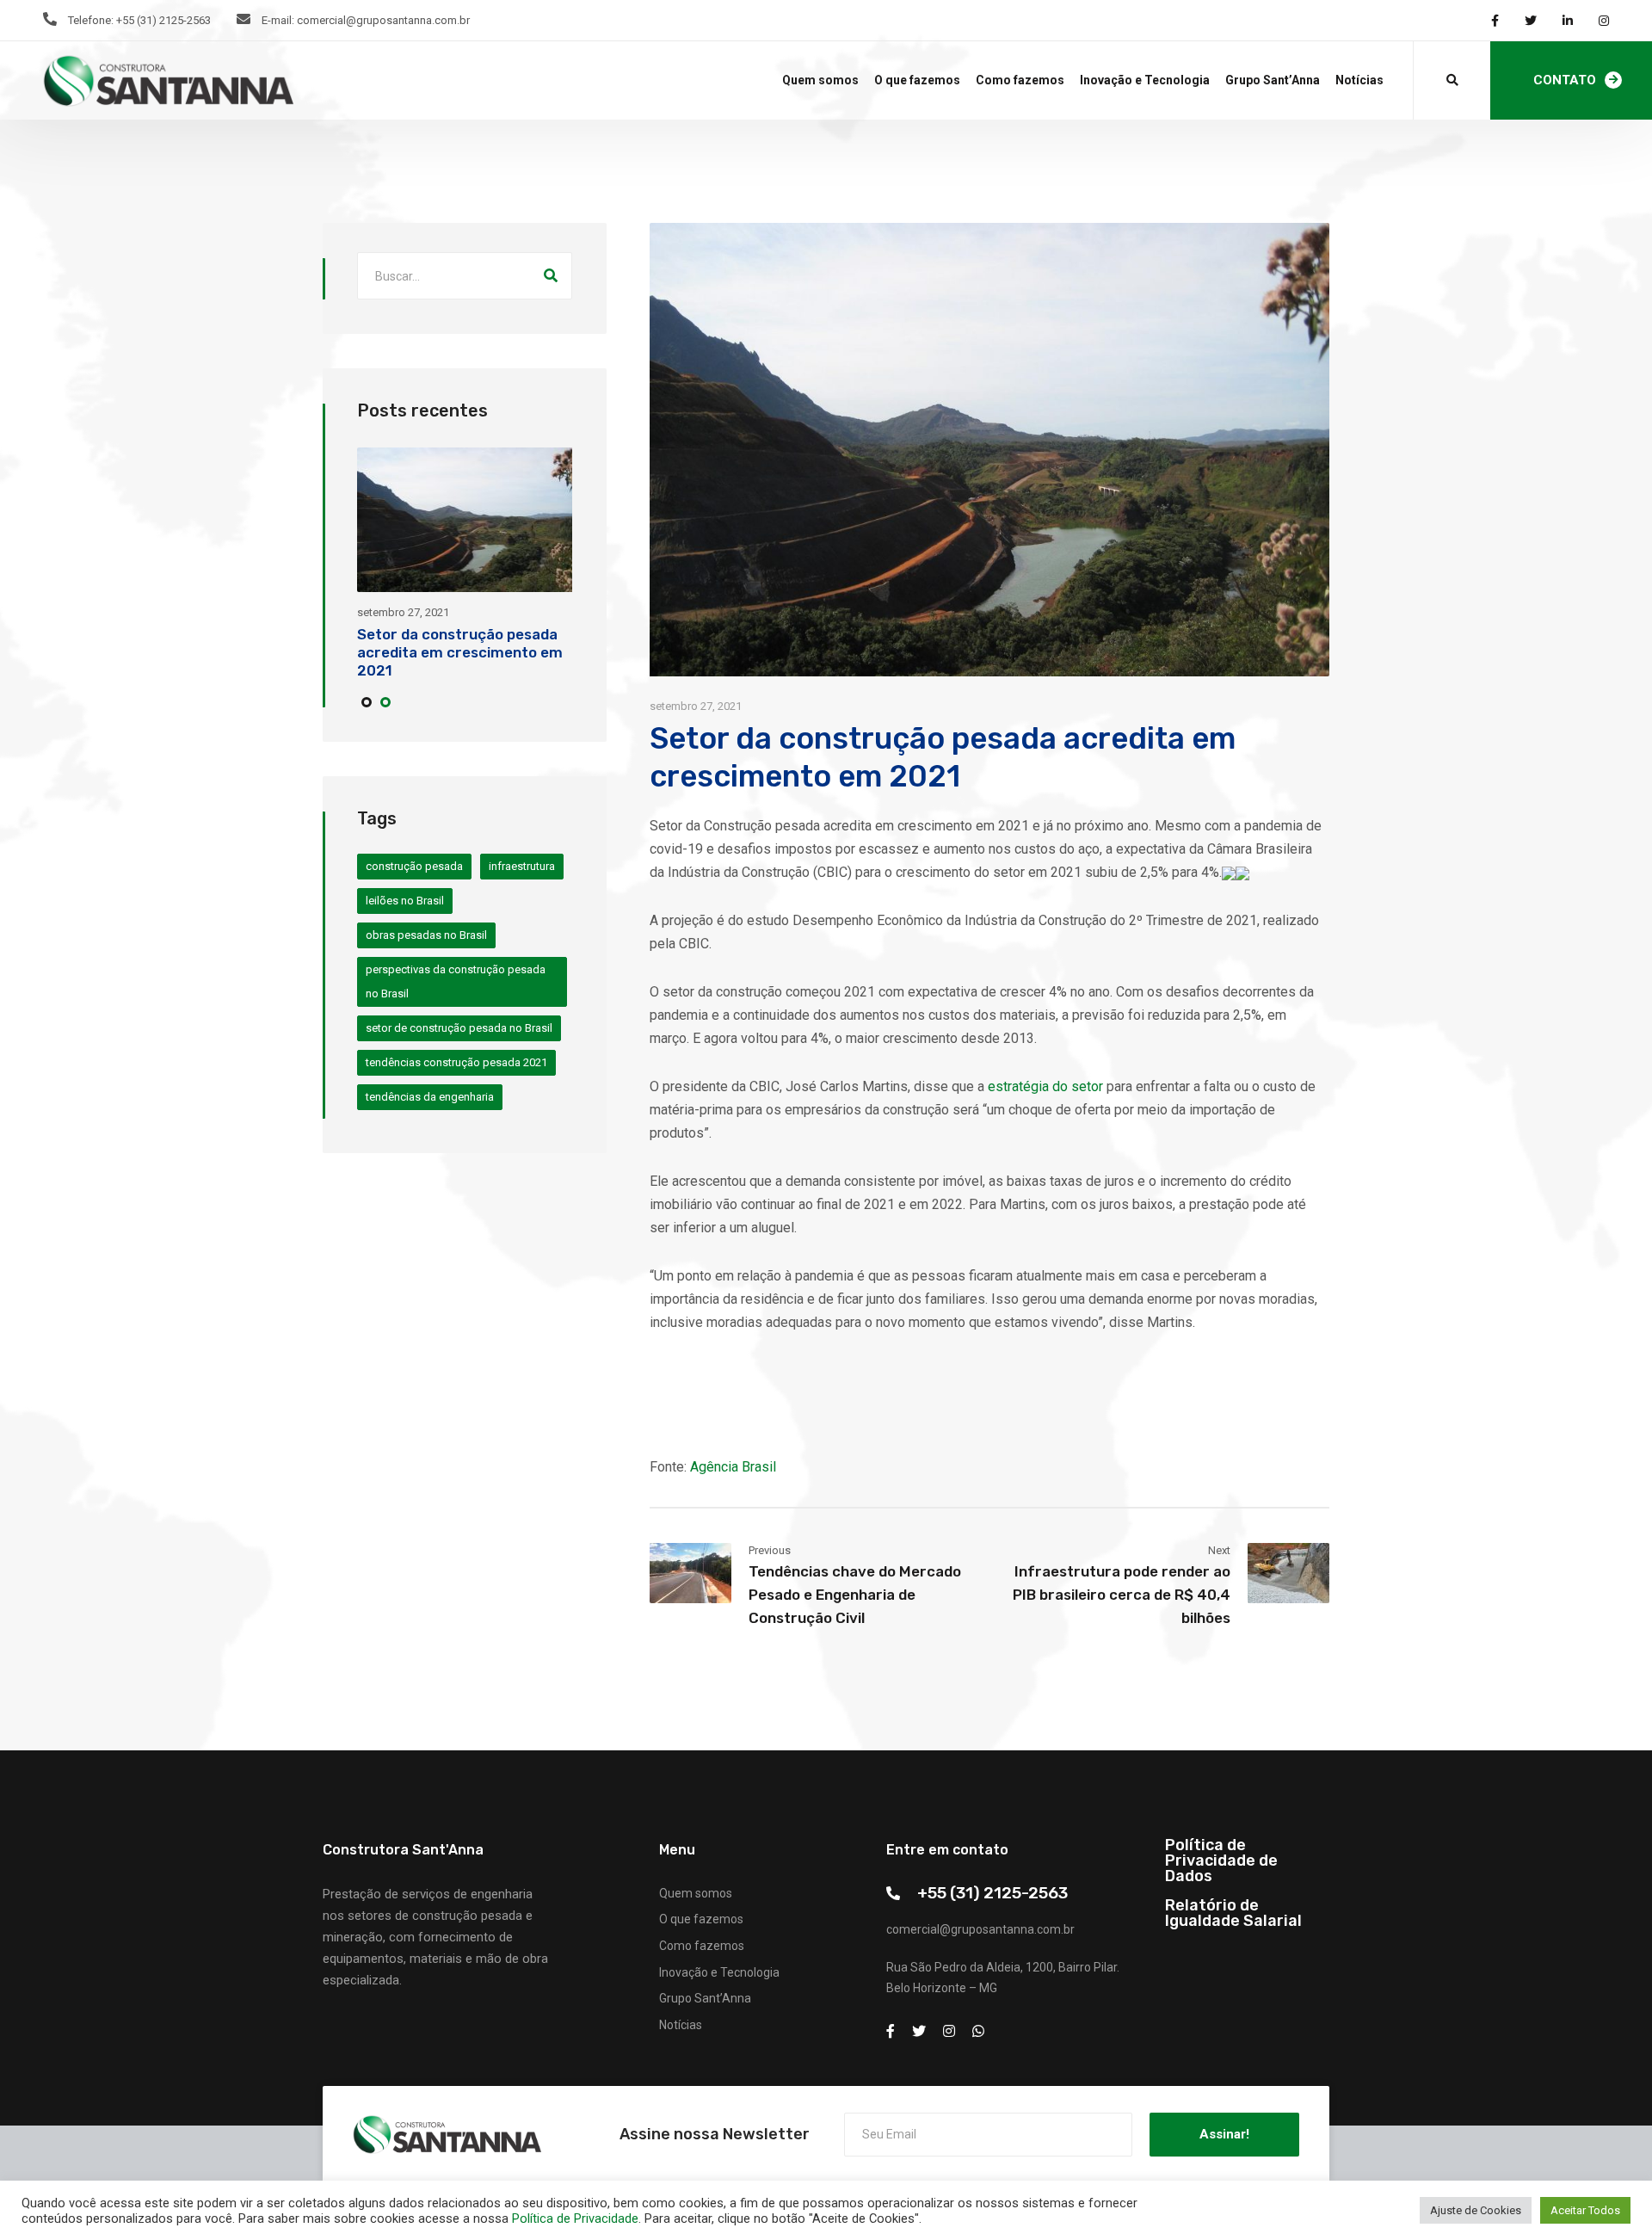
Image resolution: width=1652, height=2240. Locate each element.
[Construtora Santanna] (168, 81)
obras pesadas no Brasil (426, 935)
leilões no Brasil (405, 901)
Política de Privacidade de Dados (1221, 1860)
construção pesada (414, 866)
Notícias (1359, 80)
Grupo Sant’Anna (1273, 80)
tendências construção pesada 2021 (456, 1062)
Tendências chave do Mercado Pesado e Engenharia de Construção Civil (855, 1595)
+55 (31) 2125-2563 (992, 1893)
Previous (770, 1550)
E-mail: (278, 20)
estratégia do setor (1045, 1086)
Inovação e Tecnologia (1145, 80)
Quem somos (820, 80)
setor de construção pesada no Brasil (459, 1028)
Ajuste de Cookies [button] (1476, 2210)
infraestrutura (522, 866)
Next (1219, 1550)
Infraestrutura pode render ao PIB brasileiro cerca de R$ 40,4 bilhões (1122, 1595)
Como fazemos (1020, 80)
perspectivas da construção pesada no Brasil (456, 981)
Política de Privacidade (575, 2218)
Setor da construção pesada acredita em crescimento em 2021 (460, 652)
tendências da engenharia (430, 1097)
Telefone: (91, 20)
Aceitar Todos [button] (1585, 2210)
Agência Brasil (733, 1467)
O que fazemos (917, 80)
